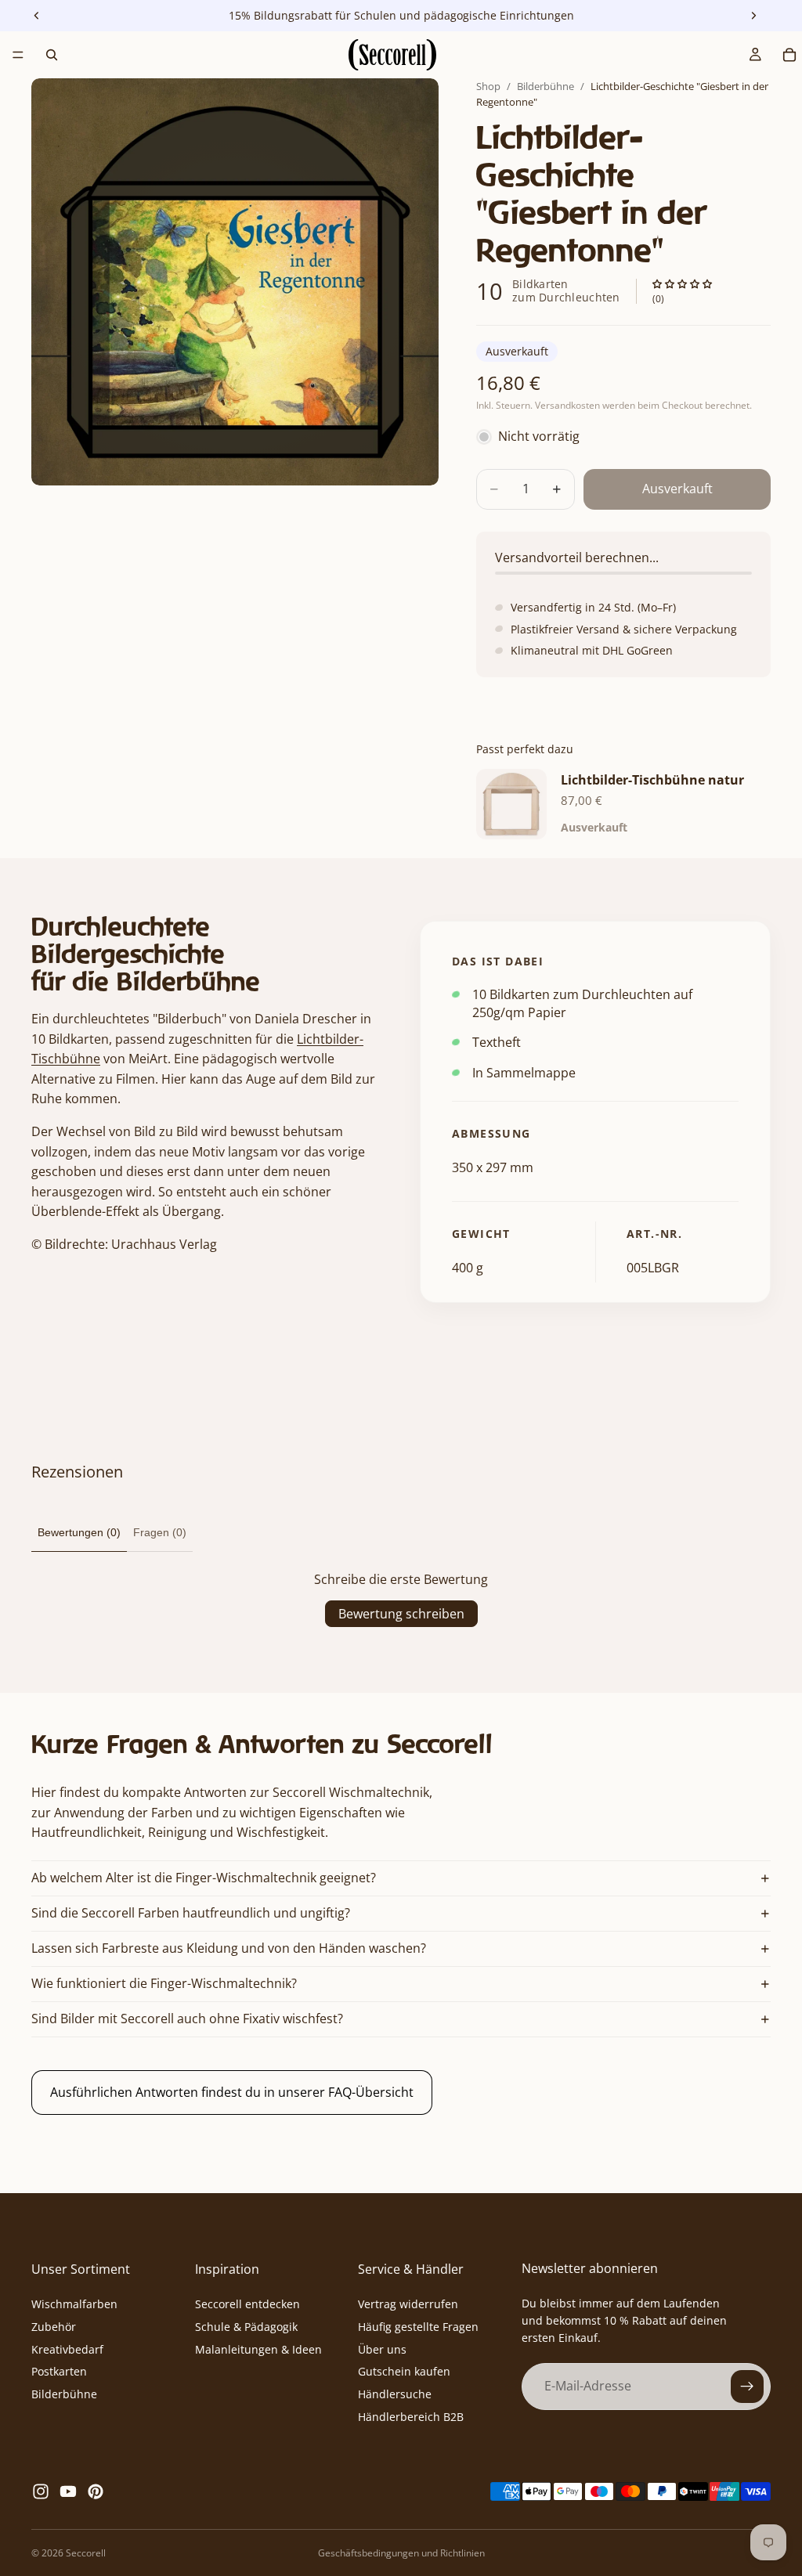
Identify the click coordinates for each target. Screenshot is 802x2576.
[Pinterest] (96, 2491)
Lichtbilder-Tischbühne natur (652, 780)
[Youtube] (68, 2491)
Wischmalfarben (74, 2304)
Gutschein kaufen (404, 2372)
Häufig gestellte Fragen (418, 2327)
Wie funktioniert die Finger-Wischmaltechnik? (164, 1983)
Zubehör (54, 2327)
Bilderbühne (546, 86)
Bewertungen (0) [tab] (79, 1532)
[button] (682, 285)
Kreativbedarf (67, 2349)
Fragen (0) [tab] (160, 1532)
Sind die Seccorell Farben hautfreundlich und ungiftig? (191, 1913)
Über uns (382, 2349)
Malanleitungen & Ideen (258, 2349)
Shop (488, 86)
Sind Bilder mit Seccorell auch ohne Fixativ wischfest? (187, 2019)
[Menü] (18, 55)
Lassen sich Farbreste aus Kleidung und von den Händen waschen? (229, 1948)
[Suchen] (52, 55)
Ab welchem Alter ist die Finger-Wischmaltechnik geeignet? (204, 1878)
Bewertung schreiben (401, 1614)
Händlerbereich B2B (411, 2417)
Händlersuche (395, 2395)
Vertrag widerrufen (408, 2304)
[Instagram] (41, 2491)
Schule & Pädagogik (246, 2327)
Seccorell (86, 2553)
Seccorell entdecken (247, 2304)
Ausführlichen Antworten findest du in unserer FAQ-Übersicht (232, 2092)
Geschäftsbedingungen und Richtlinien (401, 2553)
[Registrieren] (747, 2387)
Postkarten (59, 2372)
